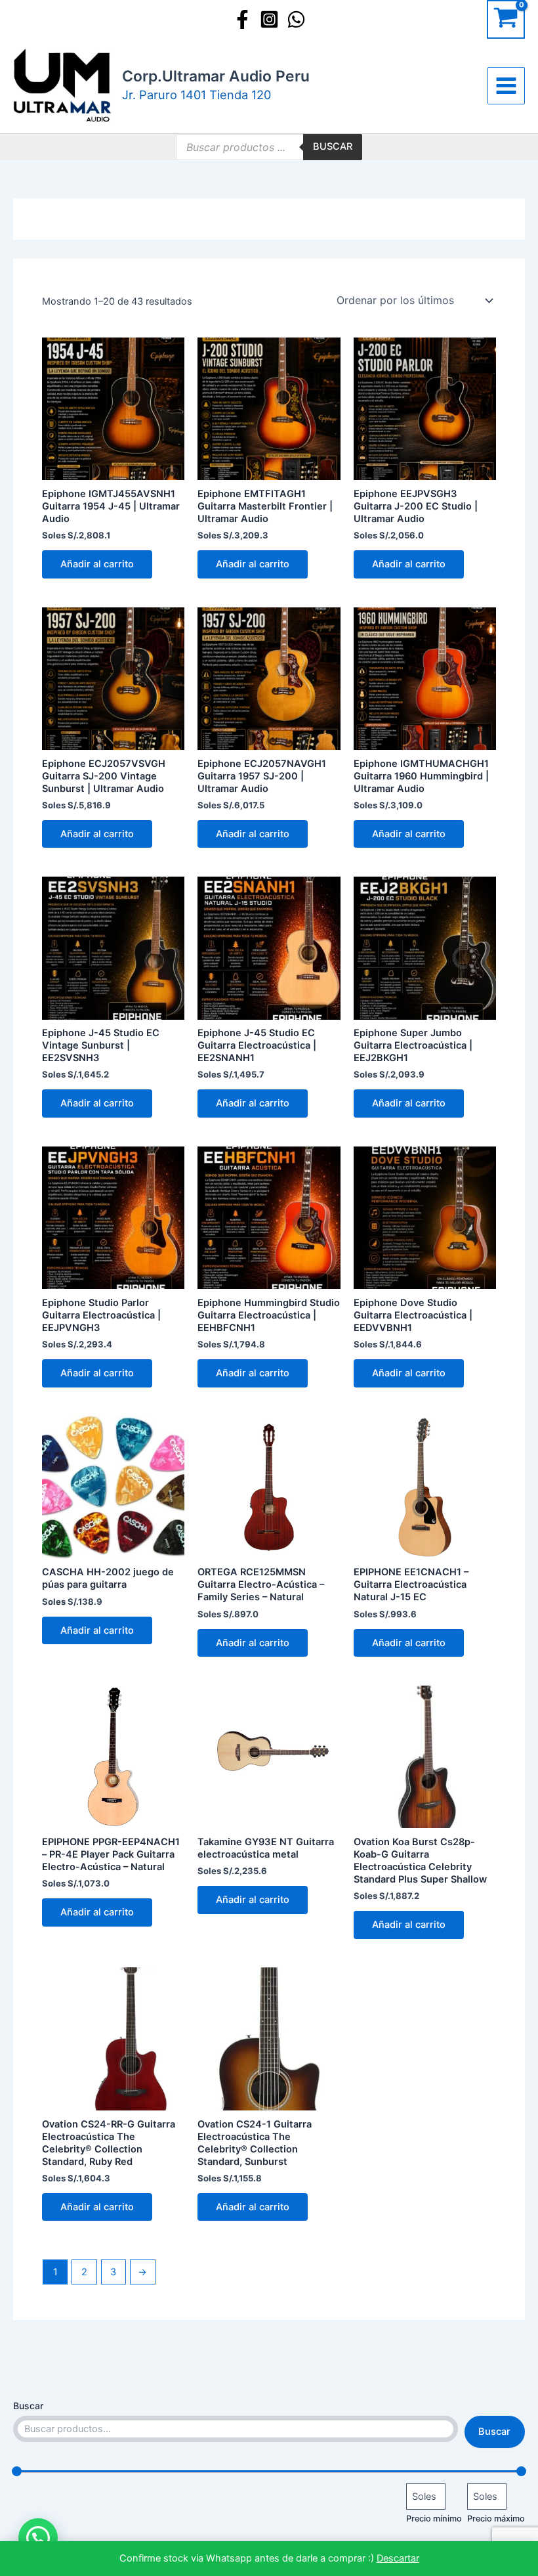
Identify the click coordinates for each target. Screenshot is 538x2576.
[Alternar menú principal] (506, 86)
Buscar (28, 2406)
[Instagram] (269, 19)
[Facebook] (242, 19)
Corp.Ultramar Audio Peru (216, 76)
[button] (38, 2538)
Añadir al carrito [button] (97, 564)
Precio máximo (496, 2519)
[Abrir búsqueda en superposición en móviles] (269, 147)
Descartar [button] (398, 2558)
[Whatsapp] (296, 19)
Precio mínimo (434, 2519)
